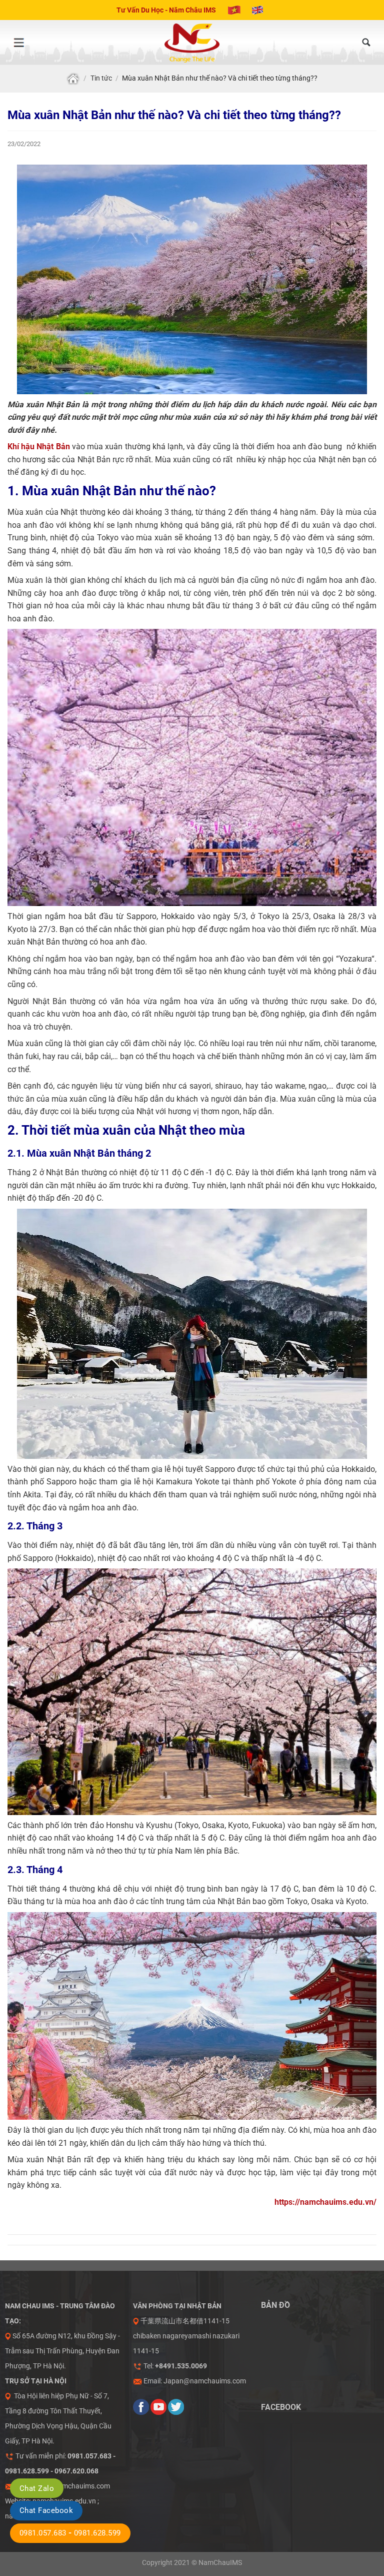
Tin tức (101, 78)
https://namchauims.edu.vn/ (325, 2202)
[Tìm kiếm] (366, 43)
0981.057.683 (43, 2533)
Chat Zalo (37, 2488)
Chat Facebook (46, 2510)
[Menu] (18, 43)
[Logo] (192, 43)
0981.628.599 (97, 2533)
